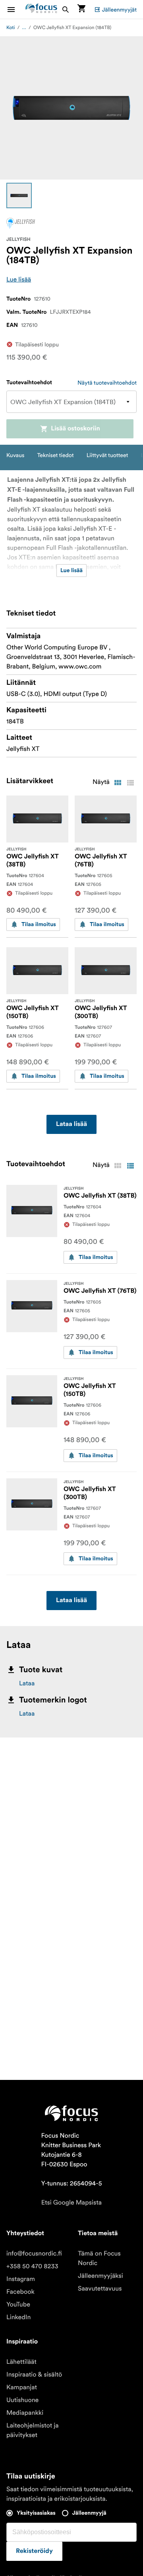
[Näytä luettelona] (130, 783)
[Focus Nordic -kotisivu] (41, 9)
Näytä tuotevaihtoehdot (107, 383)
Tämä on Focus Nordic (99, 2258)
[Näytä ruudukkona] (118, 783)
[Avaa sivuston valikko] (16, 9)
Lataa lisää (71, 1124)
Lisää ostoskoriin (75, 429)
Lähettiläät (21, 2362)
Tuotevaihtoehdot (29, 383)
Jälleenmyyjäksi (100, 2276)
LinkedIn (18, 2317)
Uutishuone (22, 2400)
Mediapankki (25, 2413)
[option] (19, 195)
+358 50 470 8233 (32, 2266)
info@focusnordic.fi (34, 2254)
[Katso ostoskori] (81, 9)
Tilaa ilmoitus (39, 924)
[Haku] (66, 9)
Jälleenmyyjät (119, 10)
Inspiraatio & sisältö (34, 2375)
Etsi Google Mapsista (71, 2203)
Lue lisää (19, 279)
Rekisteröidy (34, 2551)
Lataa (27, 1683)
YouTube (18, 2304)
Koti (11, 28)
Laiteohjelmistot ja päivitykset (33, 2430)
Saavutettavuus (100, 2289)
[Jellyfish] (21, 223)
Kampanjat (22, 2387)
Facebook (20, 2292)
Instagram (21, 2279)
